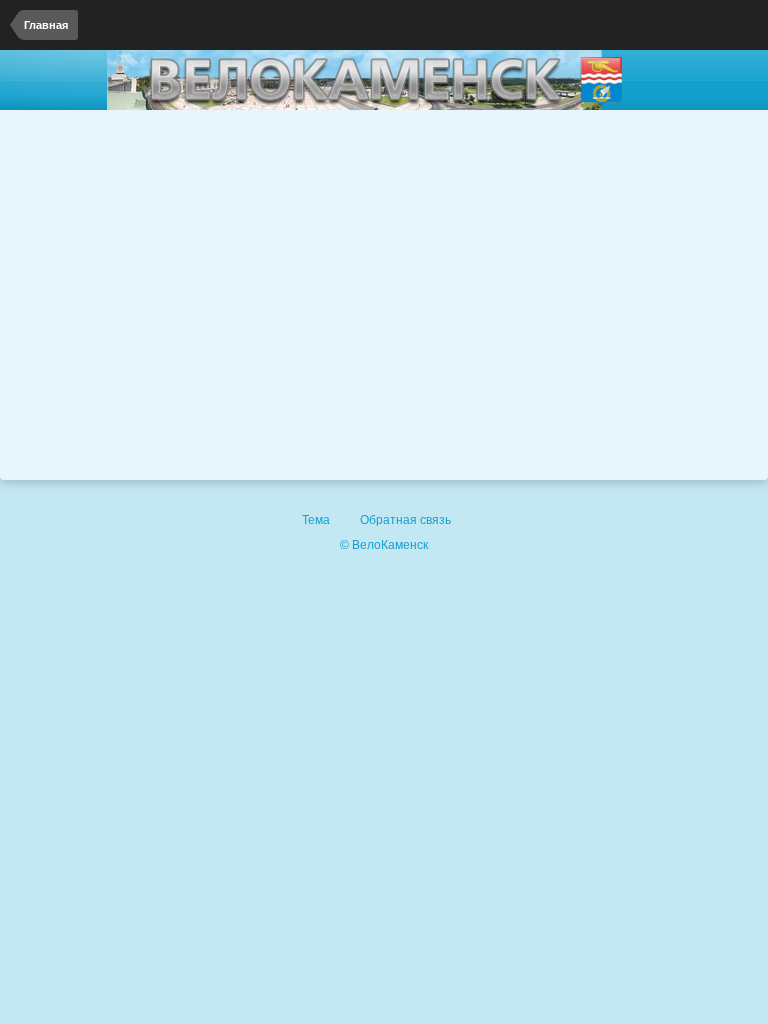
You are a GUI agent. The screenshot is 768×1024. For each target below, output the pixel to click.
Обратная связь (405, 520)
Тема (317, 520)
